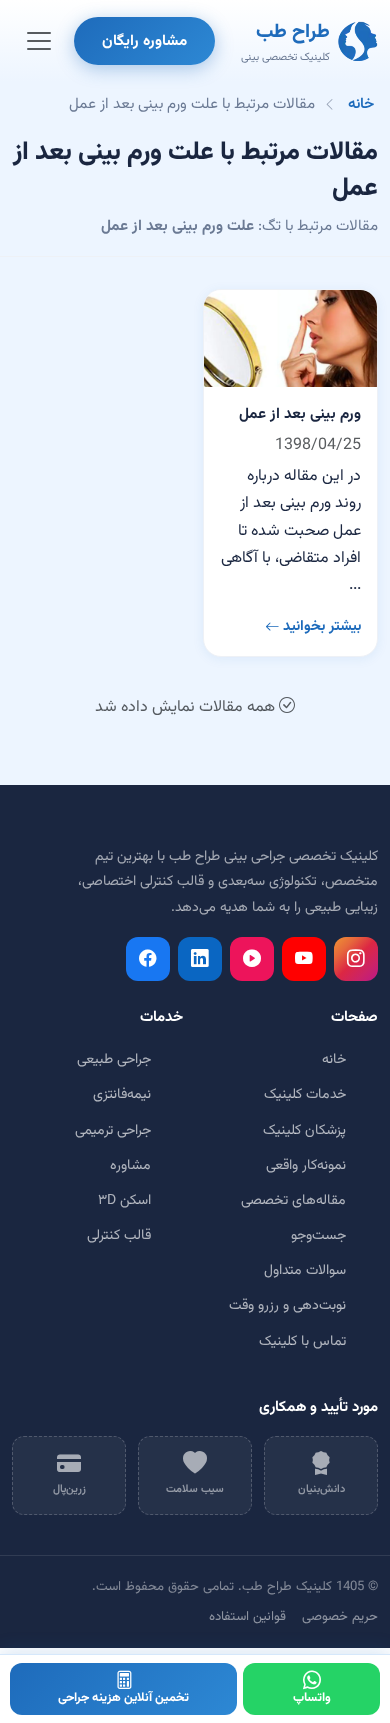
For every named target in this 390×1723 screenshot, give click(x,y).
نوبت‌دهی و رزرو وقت (287, 1306)
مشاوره (130, 1166)
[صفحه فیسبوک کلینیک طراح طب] (148, 959)
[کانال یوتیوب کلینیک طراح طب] (304, 959)
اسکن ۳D (124, 1201)
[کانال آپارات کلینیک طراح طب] (252, 959)
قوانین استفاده (247, 1617)
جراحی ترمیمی (113, 1131)
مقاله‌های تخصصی (293, 1201)
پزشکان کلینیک (304, 1131)
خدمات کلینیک (305, 1095)
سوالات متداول (305, 1271)
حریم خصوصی (340, 1617)
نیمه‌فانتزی (122, 1095)
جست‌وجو (318, 1236)
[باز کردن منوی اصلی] (39, 41)
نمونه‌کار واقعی (306, 1166)
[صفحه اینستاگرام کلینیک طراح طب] (356, 959)
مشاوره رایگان (144, 41)
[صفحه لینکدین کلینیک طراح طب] (200, 959)
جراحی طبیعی (114, 1060)
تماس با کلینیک (302, 1342)
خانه (361, 104)
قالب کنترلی (119, 1236)
